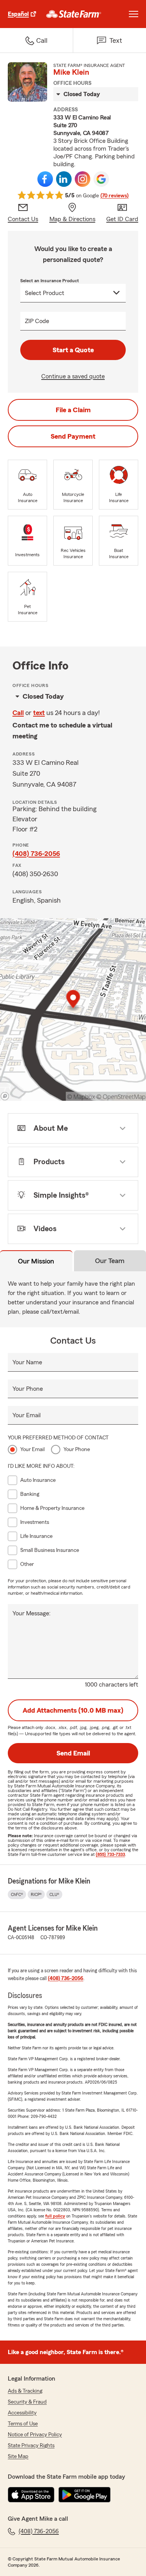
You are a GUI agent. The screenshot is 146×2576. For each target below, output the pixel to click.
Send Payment (73, 436)
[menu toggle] (134, 14)
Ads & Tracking (25, 2391)
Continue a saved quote (73, 376)
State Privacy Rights (31, 2446)
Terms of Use (23, 2424)
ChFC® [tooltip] (17, 1894)
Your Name (27, 1362)
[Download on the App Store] (31, 2495)
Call (18, 713)
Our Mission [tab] (36, 1261)
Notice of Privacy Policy (35, 2435)
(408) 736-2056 (36, 854)
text (39, 713)
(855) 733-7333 (110, 1854)
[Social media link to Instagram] (83, 179)
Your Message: (32, 1613)
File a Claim (73, 410)
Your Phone (28, 1389)
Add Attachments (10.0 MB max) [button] (73, 1710)
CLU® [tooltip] (54, 1894)
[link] (74, 14)
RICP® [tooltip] (36, 1894)
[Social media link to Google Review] (101, 179)
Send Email (73, 1753)
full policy (55, 2216)
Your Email (26, 1415)
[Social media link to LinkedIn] (64, 179)
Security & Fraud (27, 2402)
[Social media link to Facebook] (45, 179)
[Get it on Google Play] (84, 2495)
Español (18, 14)
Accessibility (22, 2413)
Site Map (18, 2457)
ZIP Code (37, 321)
